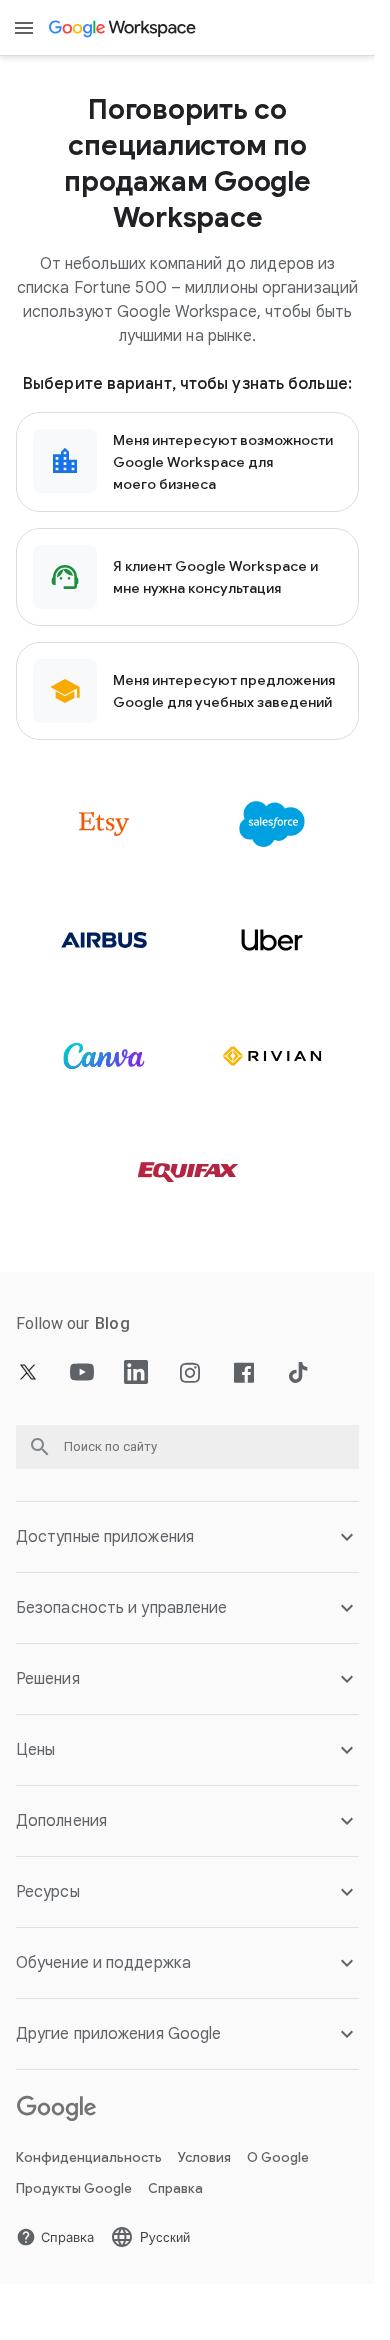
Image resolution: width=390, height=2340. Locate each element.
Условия (204, 2157)
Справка (175, 2188)
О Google (278, 2157)
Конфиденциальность (89, 2157)
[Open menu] (24, 28)
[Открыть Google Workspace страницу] (123, 28)
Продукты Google (74, 2188)
